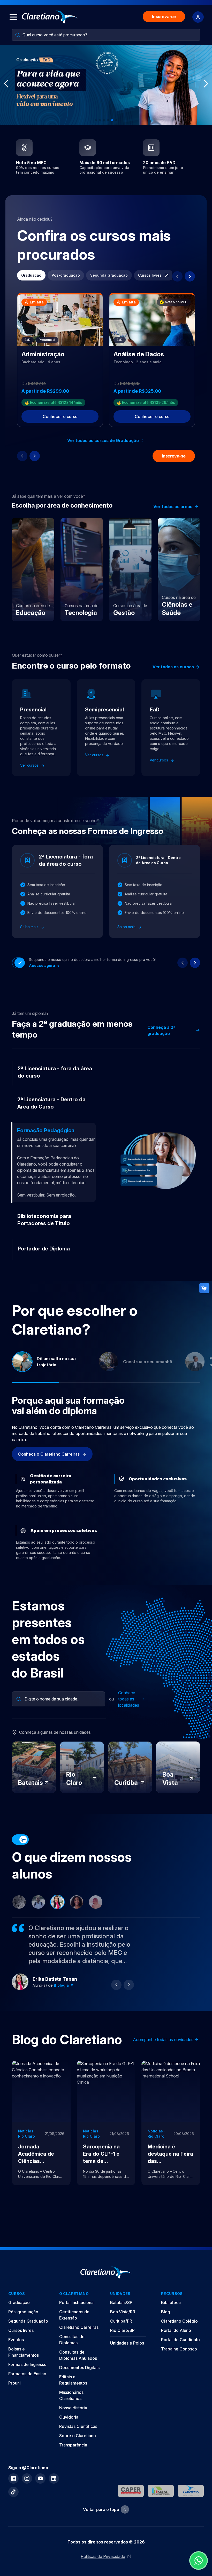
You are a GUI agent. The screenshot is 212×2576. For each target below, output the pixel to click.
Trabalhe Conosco (179, 2340)
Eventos (16, 2330)
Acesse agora (42, 965)
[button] (96, 120)
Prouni (14, 2374)
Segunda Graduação (109, 275)
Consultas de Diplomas (72, 2330)
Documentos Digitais (79, 2358)
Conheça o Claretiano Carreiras (49, 1445)
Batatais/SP (121, 2293)
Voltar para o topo (101, 2500)
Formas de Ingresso (27, 2355)
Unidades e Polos (127, 2334)
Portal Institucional (77, 2293)
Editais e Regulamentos (73, 2371)
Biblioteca (171, 2293)
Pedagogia (64, 1976)
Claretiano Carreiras (79, 2318)
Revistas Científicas (78, 2417)
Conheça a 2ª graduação (161, 1030)
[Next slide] (190, 276)
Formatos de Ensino (27, 2364)
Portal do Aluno (176, 2321)
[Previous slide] (177, 276)
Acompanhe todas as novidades (163, 2030)
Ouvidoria (69, 2408)
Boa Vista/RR (123, 2302)
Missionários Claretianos (71, 2386)
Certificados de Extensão (74, 2306)
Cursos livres (150, 275)
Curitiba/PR (121, 2312)
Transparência (73, 2436)
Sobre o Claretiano (78, 2426)
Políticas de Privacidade (103, 2547)
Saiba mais (30, 927)
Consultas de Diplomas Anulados (78, 2346)
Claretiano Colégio (179, 2312)
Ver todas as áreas (173, 507)
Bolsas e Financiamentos (24, 2343)
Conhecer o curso (60, 416)
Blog (166, 2302)
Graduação (31, 275)
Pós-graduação (66, 275)
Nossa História (73, 2398)
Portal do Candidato (180, 2330)
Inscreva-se (164, 17)
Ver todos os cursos (173, 667)
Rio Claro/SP (122, 2321)
